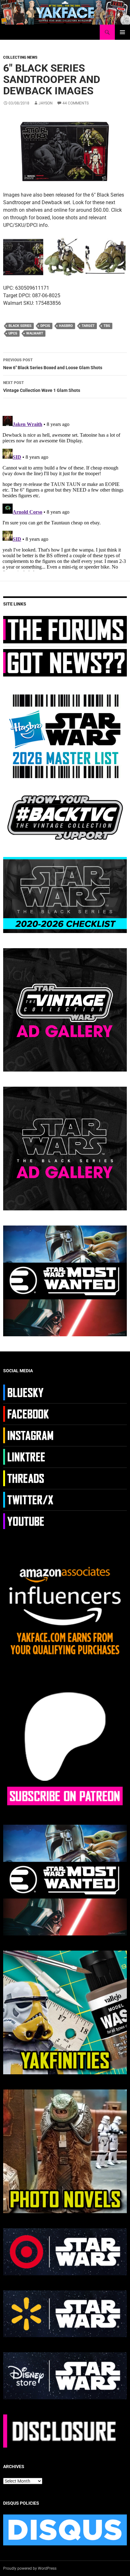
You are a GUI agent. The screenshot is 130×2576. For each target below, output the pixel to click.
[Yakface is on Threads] (29, 1478)
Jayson (46, 103)
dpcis (45, 326)
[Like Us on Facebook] (29, 1414)
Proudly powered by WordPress (30, 2568)
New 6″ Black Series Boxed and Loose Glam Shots (53, 364)
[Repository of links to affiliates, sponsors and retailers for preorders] (29, 1456)
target (88, 326)
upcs (13, 333)
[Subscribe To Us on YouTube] (29, 1521)
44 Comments (76, 103)
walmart (35, 333)
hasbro (66, 326)
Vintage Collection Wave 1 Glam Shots (42, 387)
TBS (107, 326)
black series (20, 326)
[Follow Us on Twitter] (29, 1499)
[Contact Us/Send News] (65, 662)
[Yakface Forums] (65, 629)
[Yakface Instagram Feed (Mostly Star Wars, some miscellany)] (29, 1435)
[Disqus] (65, 492)
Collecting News (20, 57)
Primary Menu (122, 32)
